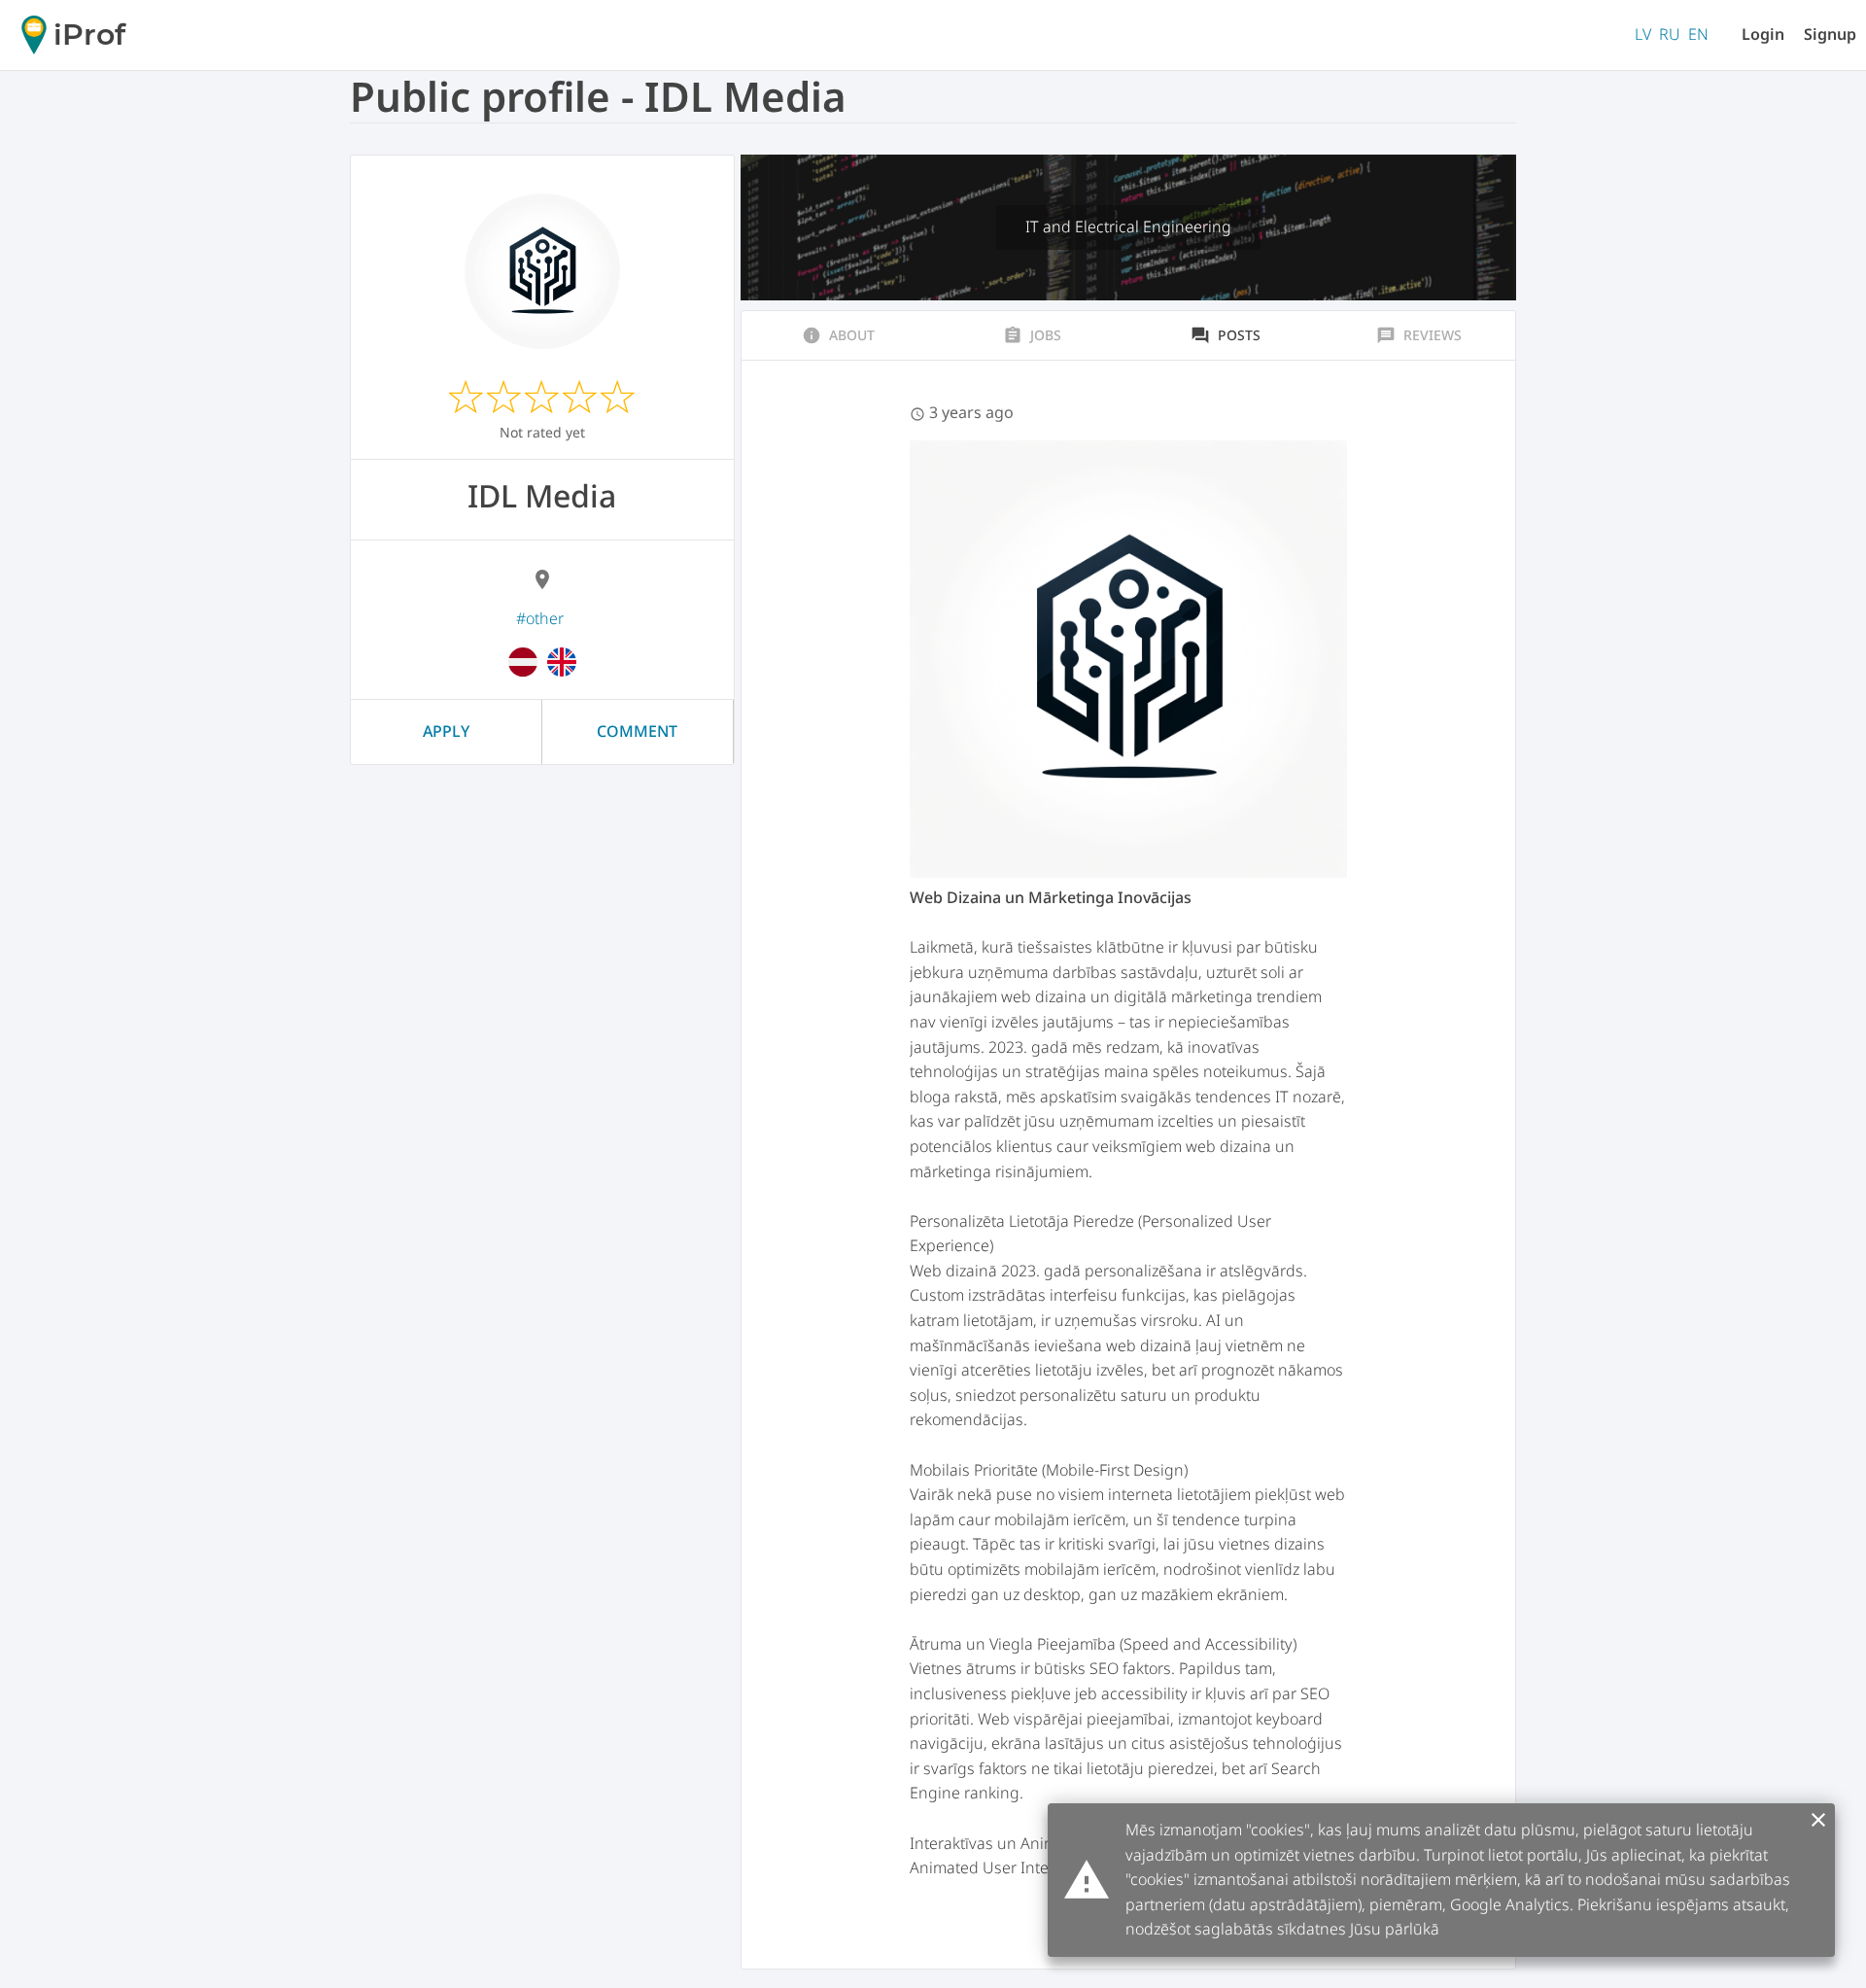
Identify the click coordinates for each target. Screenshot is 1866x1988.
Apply (446, 731)
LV (1643, 34)
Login (1763, 34)
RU (1670, 34)
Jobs (1032, 335)
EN (1698, 34)
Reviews (1419, 335)
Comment (637, 731)
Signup (1830, 34)
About (838, 335)
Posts (1226, 335)
